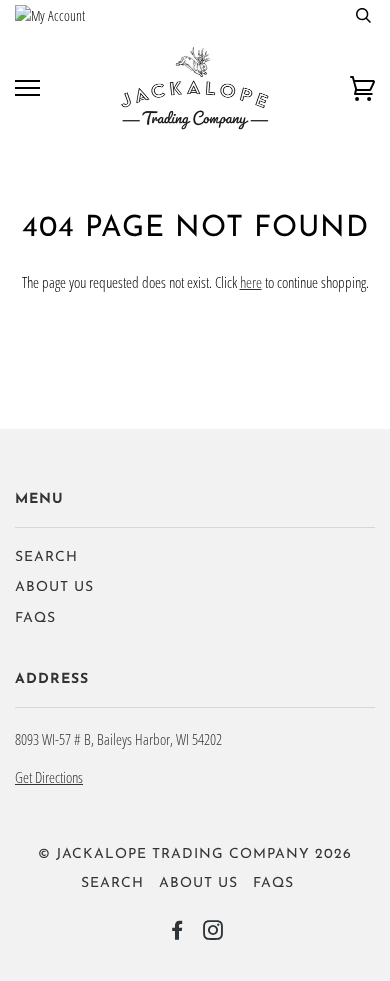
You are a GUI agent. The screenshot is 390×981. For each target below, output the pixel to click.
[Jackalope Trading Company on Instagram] (213, 934)
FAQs (35, 618)
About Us (54, 587)
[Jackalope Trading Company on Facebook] (177, 934)
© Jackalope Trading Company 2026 (195, 854)
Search (46, 557)
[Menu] (27, 88)
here (251, 282)
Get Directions (49, 777)
